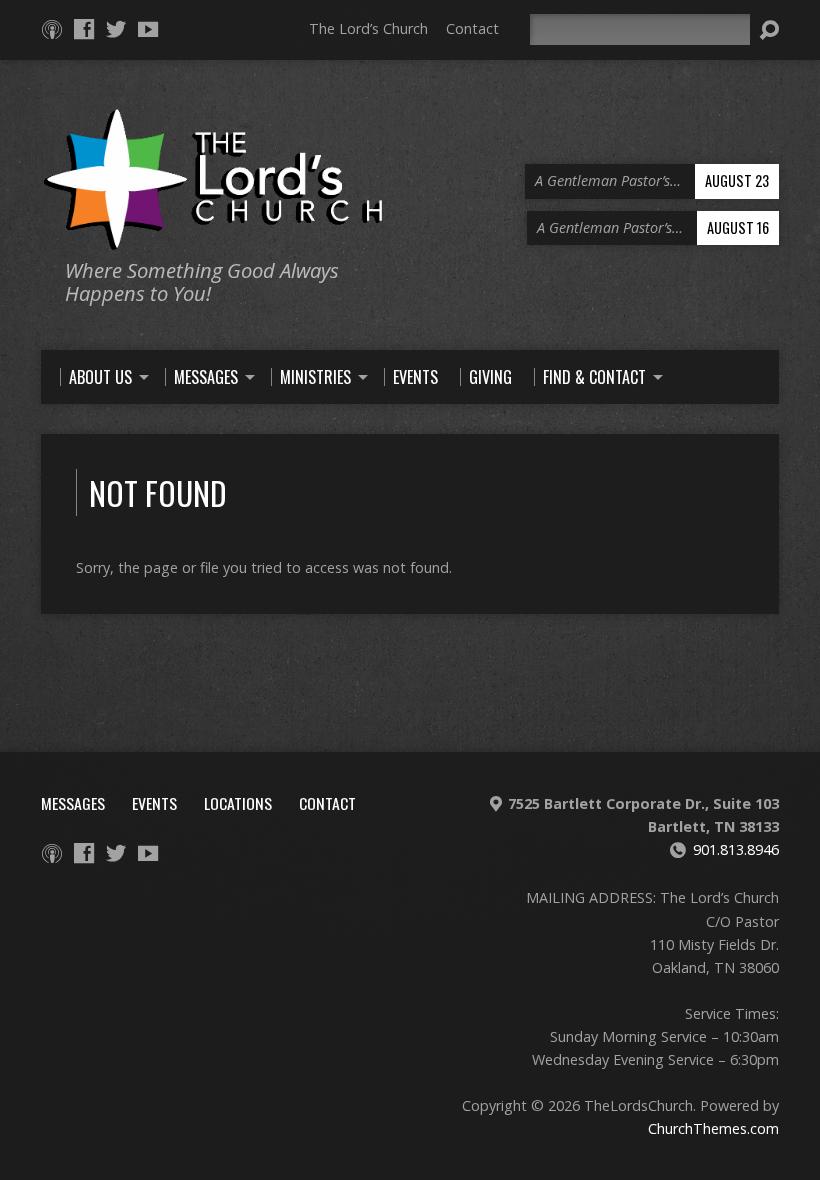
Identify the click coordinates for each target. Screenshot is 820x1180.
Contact (472, 28)
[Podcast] (52, 29)
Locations (238, 803)
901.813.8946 (736, 849)
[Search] (769, 30)
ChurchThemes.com (713, 1128)
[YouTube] (148, 29)
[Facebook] (84, 29)
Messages (73, 803)
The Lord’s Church (368, 28)
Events (154, 803)
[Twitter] (116, 29)
